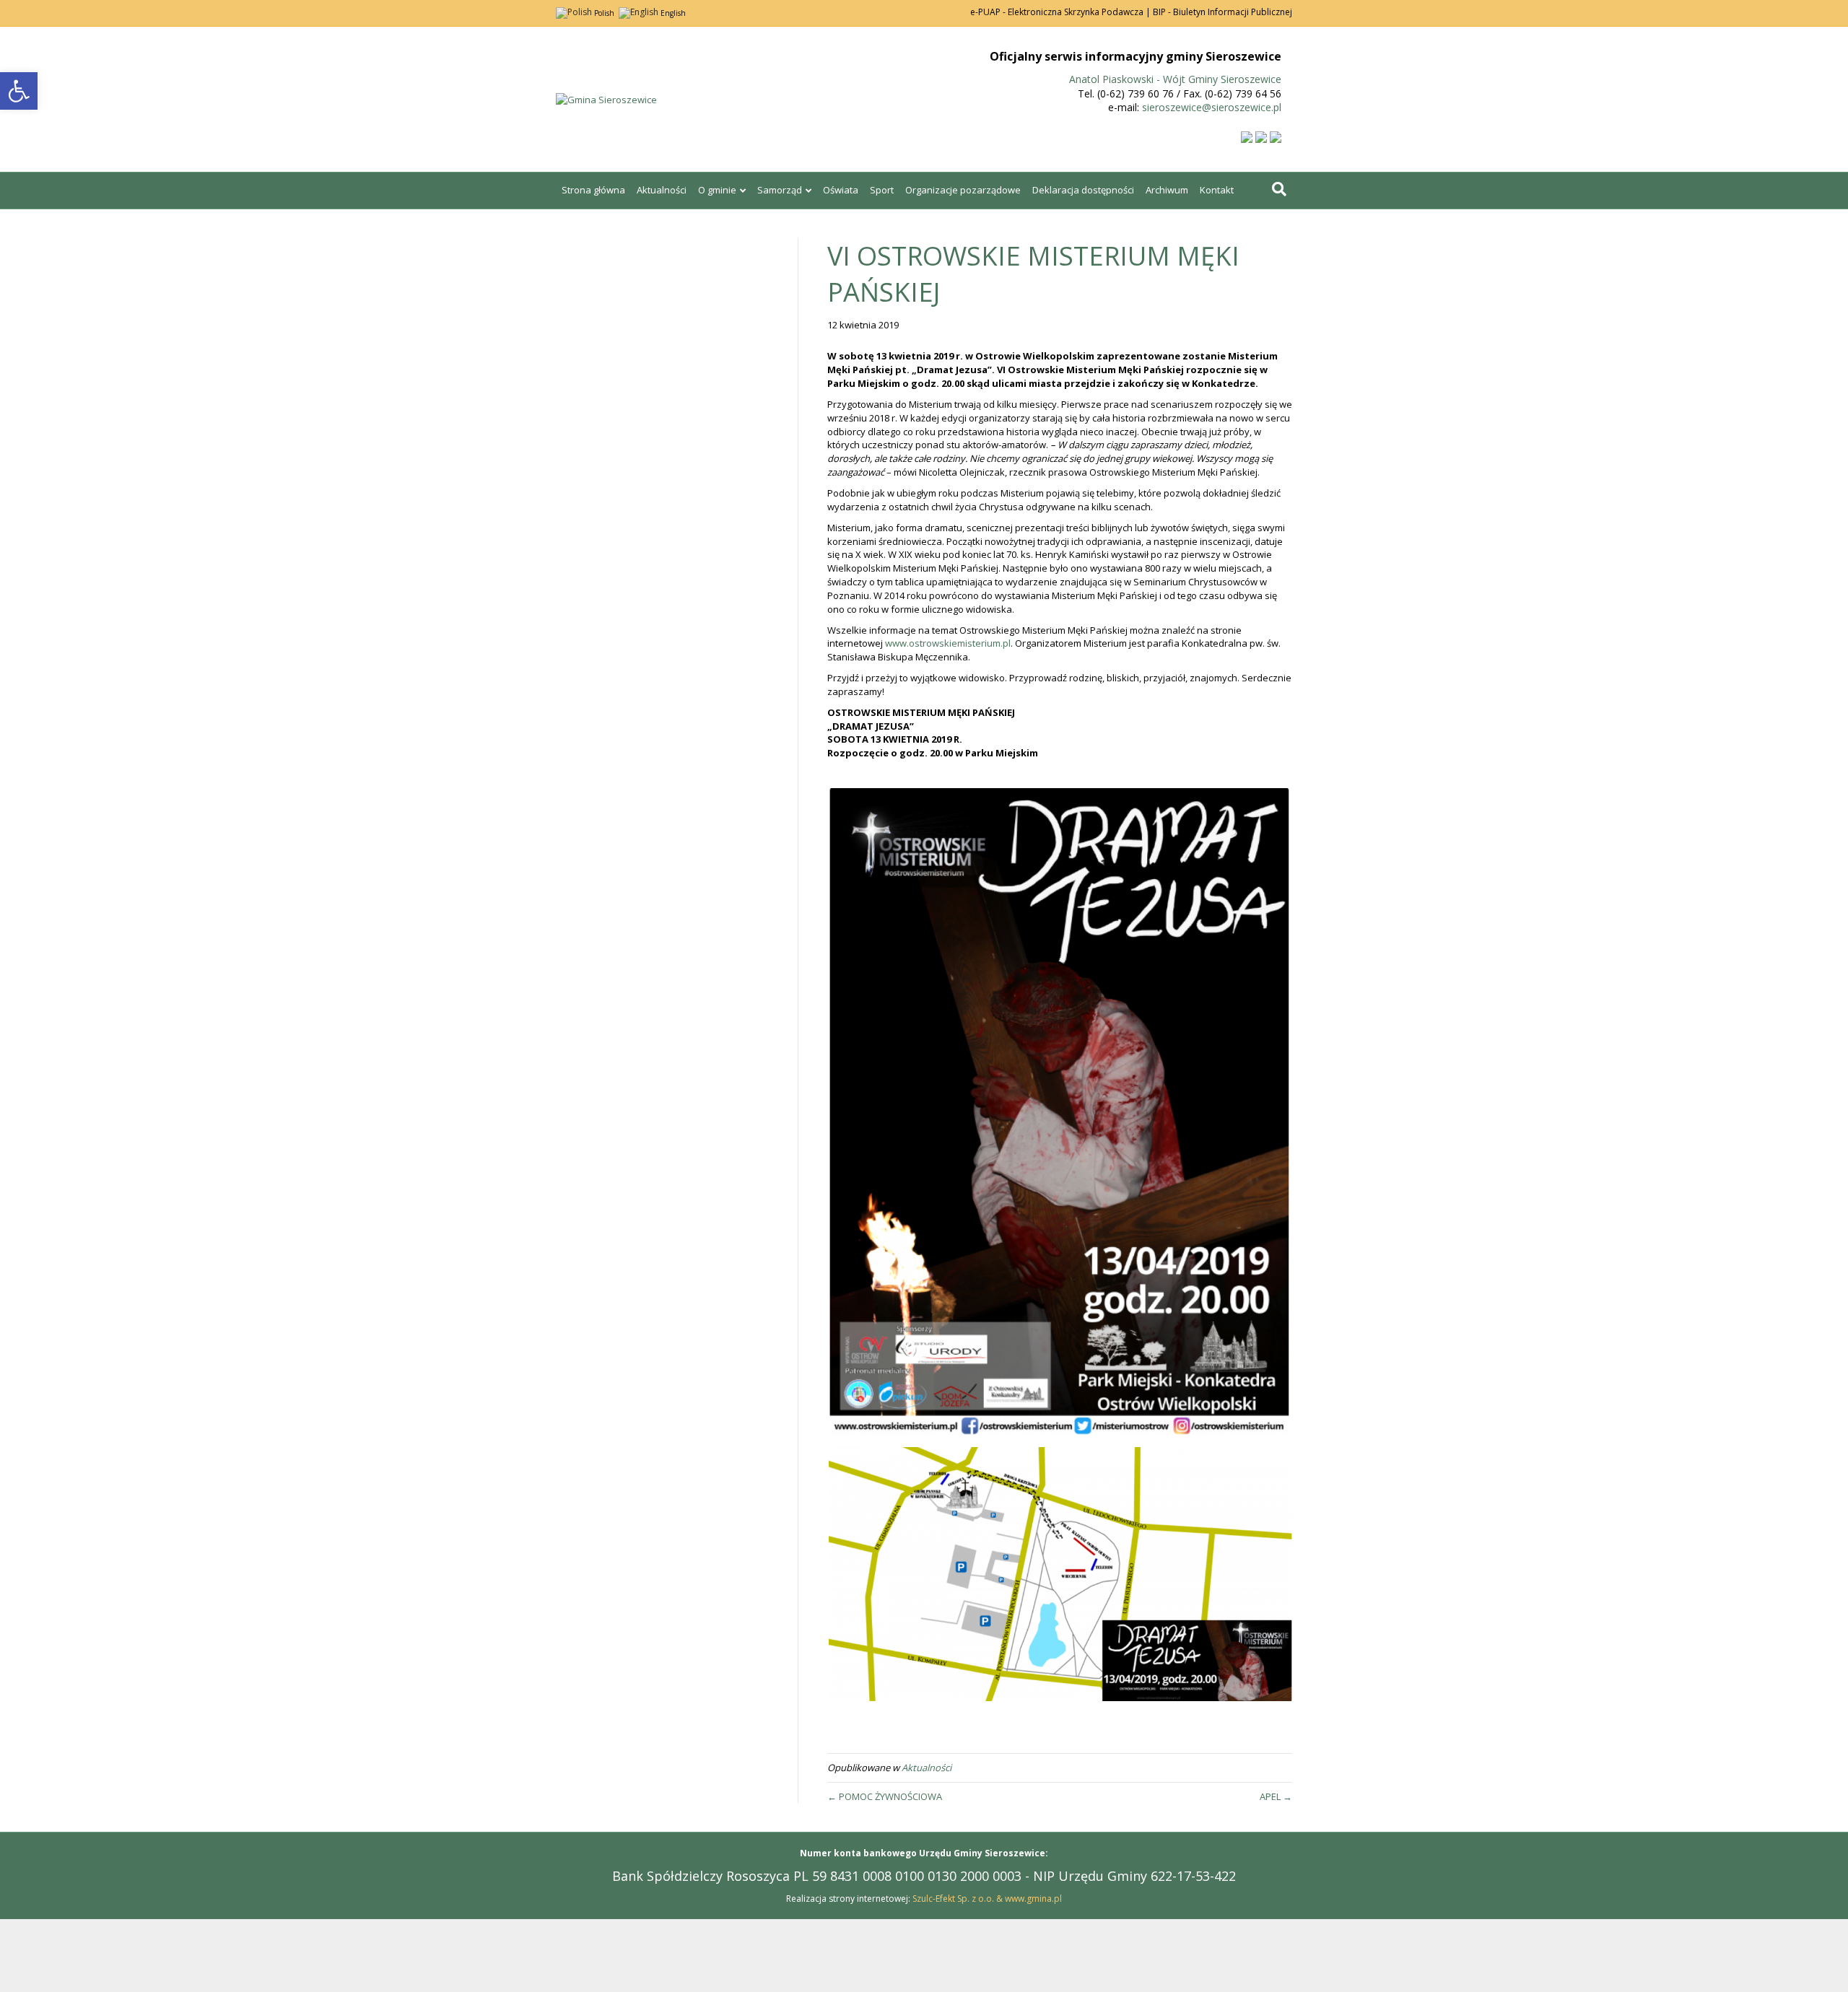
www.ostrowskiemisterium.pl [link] (948, 643)
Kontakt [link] (1217, 190)
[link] (19, 91)
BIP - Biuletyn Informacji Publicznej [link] (1222, 12)
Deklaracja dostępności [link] (1083, 190)
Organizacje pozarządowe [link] (963, 190)
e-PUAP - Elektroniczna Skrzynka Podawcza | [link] (1060, 12)
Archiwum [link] (1167, 190)
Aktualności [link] (662, 190)
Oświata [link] (841, 190)
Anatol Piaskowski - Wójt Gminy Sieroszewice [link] (1175, 79)
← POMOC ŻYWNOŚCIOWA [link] (885, 1796)
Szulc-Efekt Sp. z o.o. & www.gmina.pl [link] (987, 1899)
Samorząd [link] (780, 190)
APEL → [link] (1276, 1796)
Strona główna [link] (593, 190)
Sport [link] (882, 190)
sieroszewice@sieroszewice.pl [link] (1212, 107)
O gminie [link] (717, 190)
